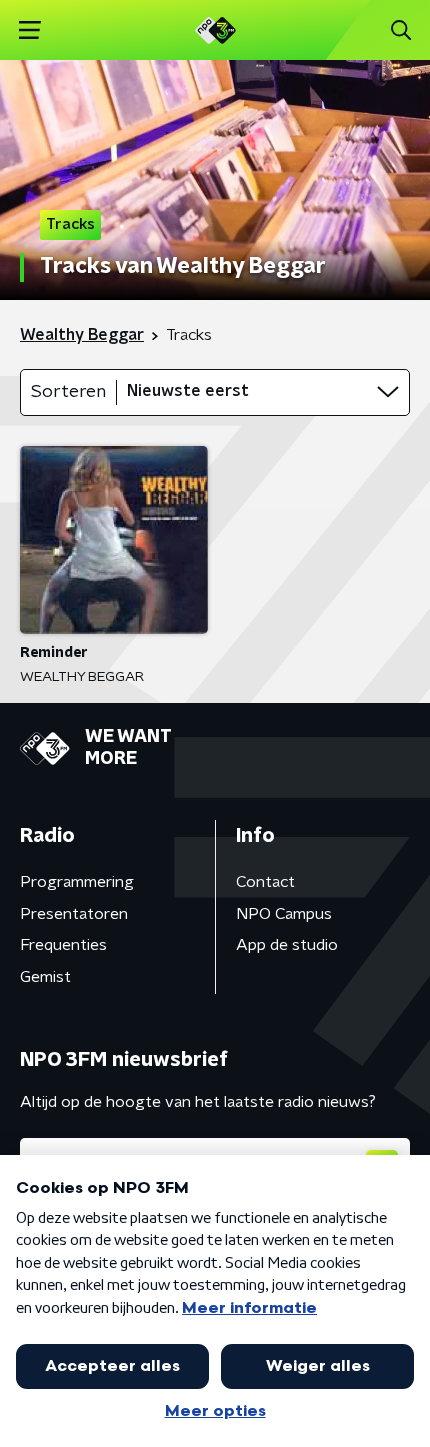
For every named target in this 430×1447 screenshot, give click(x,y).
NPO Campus (284, 914)
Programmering (77, 882)
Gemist (45, 977)
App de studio (287, 945)
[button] (29, 30)
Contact (265, 882)
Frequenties (63, 945)
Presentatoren (74, 914)
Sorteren (68, 392)
